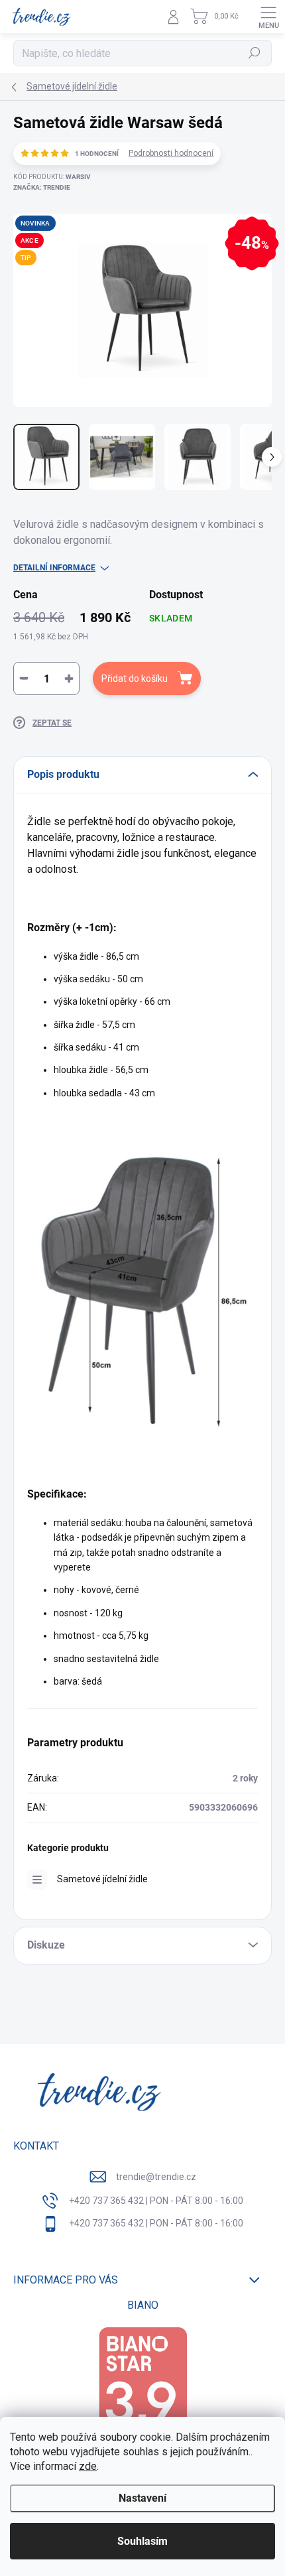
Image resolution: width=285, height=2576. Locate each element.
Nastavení (142, 2498)
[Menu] (268, 17)
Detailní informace (54, 568)
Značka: (42, 187)
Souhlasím (142, 2541)
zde (88, 2466)
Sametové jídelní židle (102, 1879)
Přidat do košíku (135, 678)
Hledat (255, 53)
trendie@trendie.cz (156, 2177)
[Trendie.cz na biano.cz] (142, 2390)
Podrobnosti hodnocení (171, 153)
